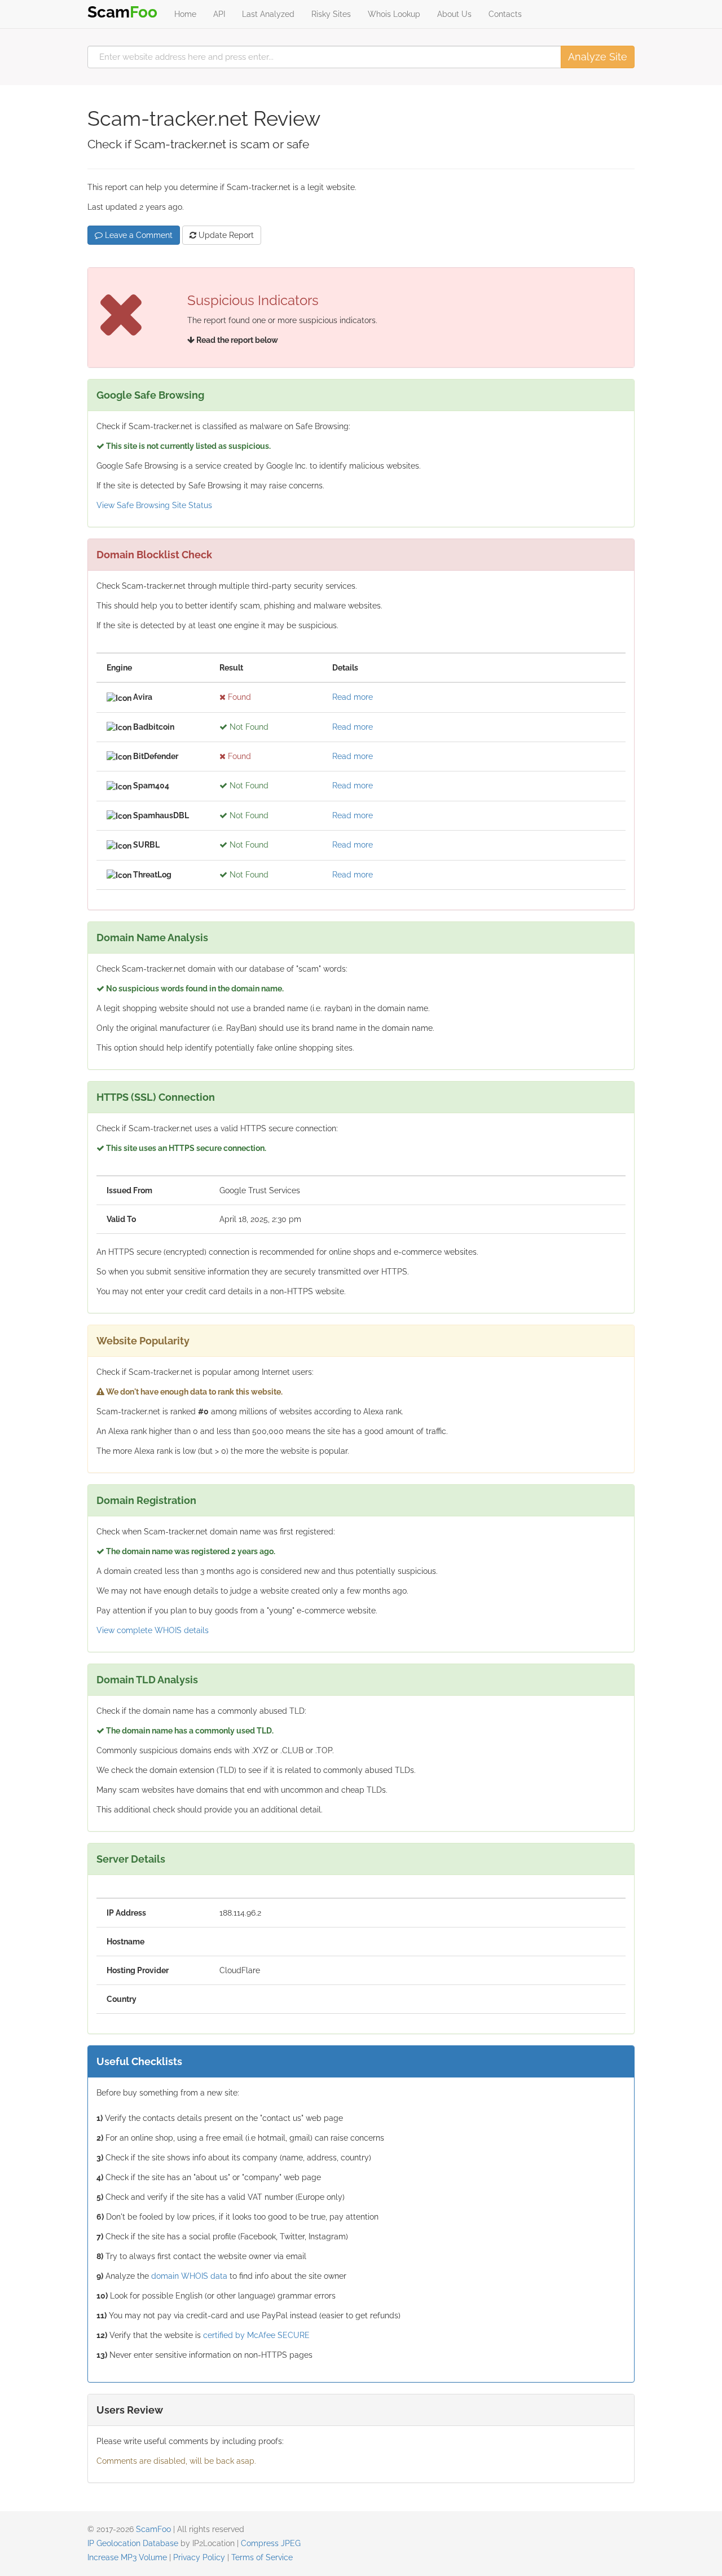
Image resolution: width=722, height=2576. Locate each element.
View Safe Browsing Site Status (154, 505)
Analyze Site (598, 57)
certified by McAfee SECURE (256, 2335)
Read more (353, 697)
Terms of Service (262, 2557)
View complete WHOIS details (153, 1630)
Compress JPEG (271, 2543)
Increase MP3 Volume (127, 2557)
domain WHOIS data (189, 2276)
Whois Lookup (394, 14)
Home (185, 14)
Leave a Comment (138, 235)
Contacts (505, 14)
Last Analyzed (268, 14)
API (219, 14)
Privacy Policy (199, 2557)
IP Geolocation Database (133, 2543)
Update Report (225, 235)
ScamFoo (153, 2529)
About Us (454, 14)
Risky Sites (331, 14)
